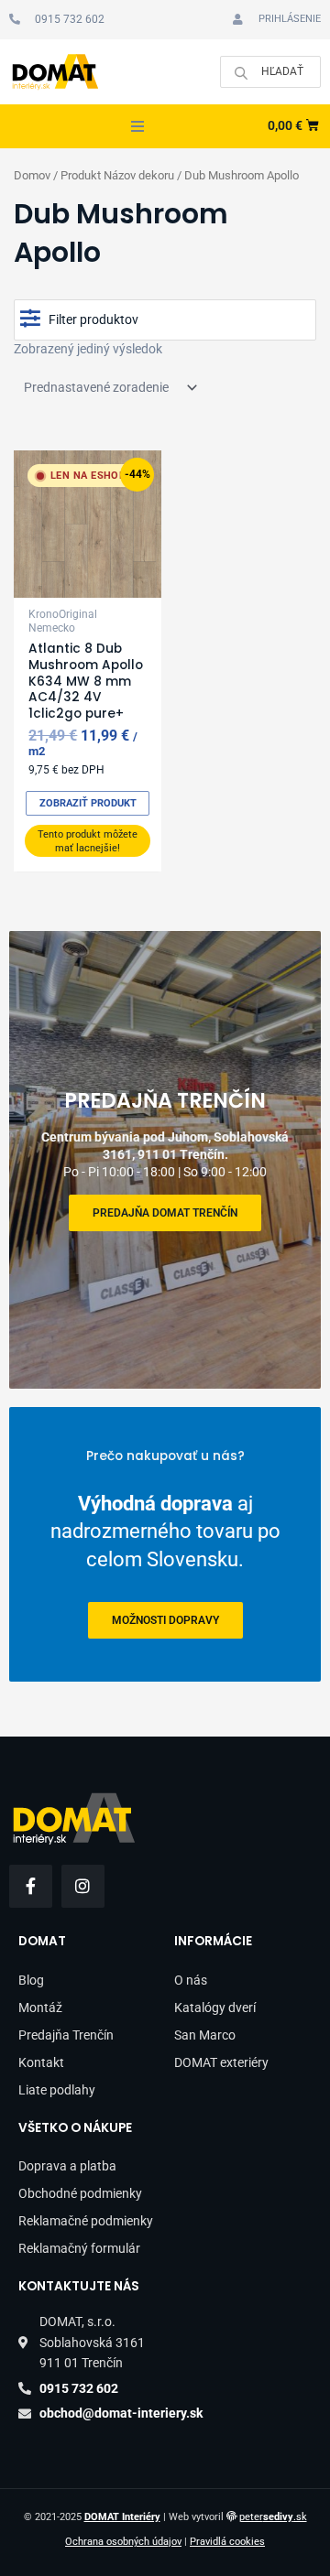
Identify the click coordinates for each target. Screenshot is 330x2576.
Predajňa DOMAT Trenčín (165, 1213)
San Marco (205, 2035)
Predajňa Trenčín (66, 2035)
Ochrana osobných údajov (123, 2542)
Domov (32, 175)
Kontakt (41, 2062)
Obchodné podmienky (80, 2193)
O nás (191, 1980)
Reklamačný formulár (79, 2248)
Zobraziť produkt (88, 803)
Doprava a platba (67, 2166)
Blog (31, 1980)
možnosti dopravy (165, 1620)
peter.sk (273, 2517)
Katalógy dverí (215, 2008)
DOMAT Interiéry (122, 2517)
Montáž (40, 2008)
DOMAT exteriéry (221, 2062)
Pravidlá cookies (227, 2542)
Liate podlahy (57, 2090)
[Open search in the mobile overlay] (270, 72)
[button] (137, 126)
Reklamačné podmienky (86, 2221)
